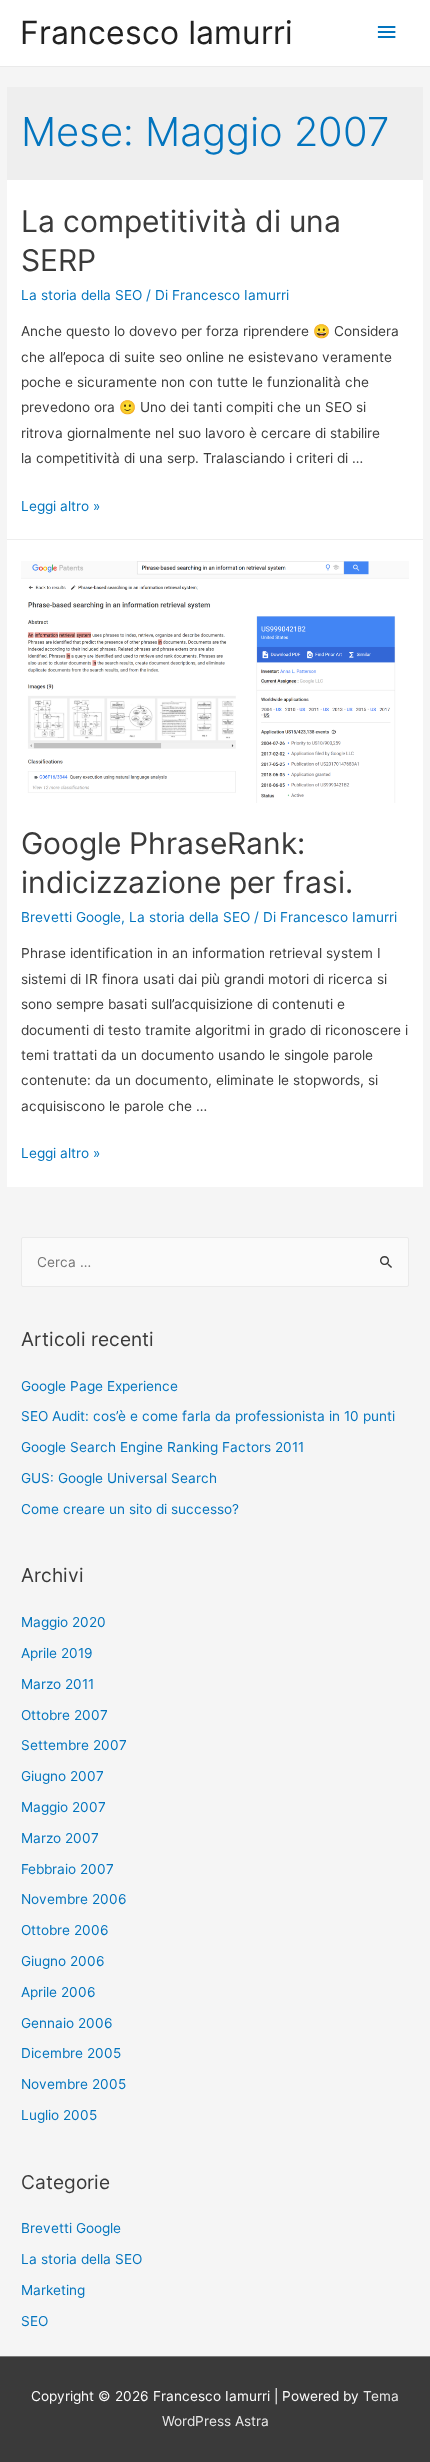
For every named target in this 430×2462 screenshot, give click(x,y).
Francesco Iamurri (156, 32)
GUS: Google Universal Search (119, 1478)
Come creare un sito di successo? (130, 1509)
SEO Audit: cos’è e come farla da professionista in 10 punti (208, 1416)
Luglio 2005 (59, 2115)
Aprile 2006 (58, 1992)
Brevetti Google (71, 917)
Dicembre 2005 (71, 2053)
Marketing (53, 2290)
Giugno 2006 (63, 1961)
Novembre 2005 (73, 2084)
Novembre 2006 (74, 1899)
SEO (34, 2321)
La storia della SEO (81, 295)
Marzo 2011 (57, 1684)
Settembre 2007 (74, 1745)
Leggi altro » (60, 506)
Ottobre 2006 (65, 1930)
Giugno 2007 (62, 1776)
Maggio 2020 (63, 1622)
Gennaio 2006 (67, 2023)
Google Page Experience (99, 1386)
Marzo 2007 (60, 1838)
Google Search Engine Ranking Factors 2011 (162, 1447)
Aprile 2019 (57, 1653)
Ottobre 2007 (64, 1715)
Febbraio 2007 (67, 1869)
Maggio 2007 (63, 1807)
